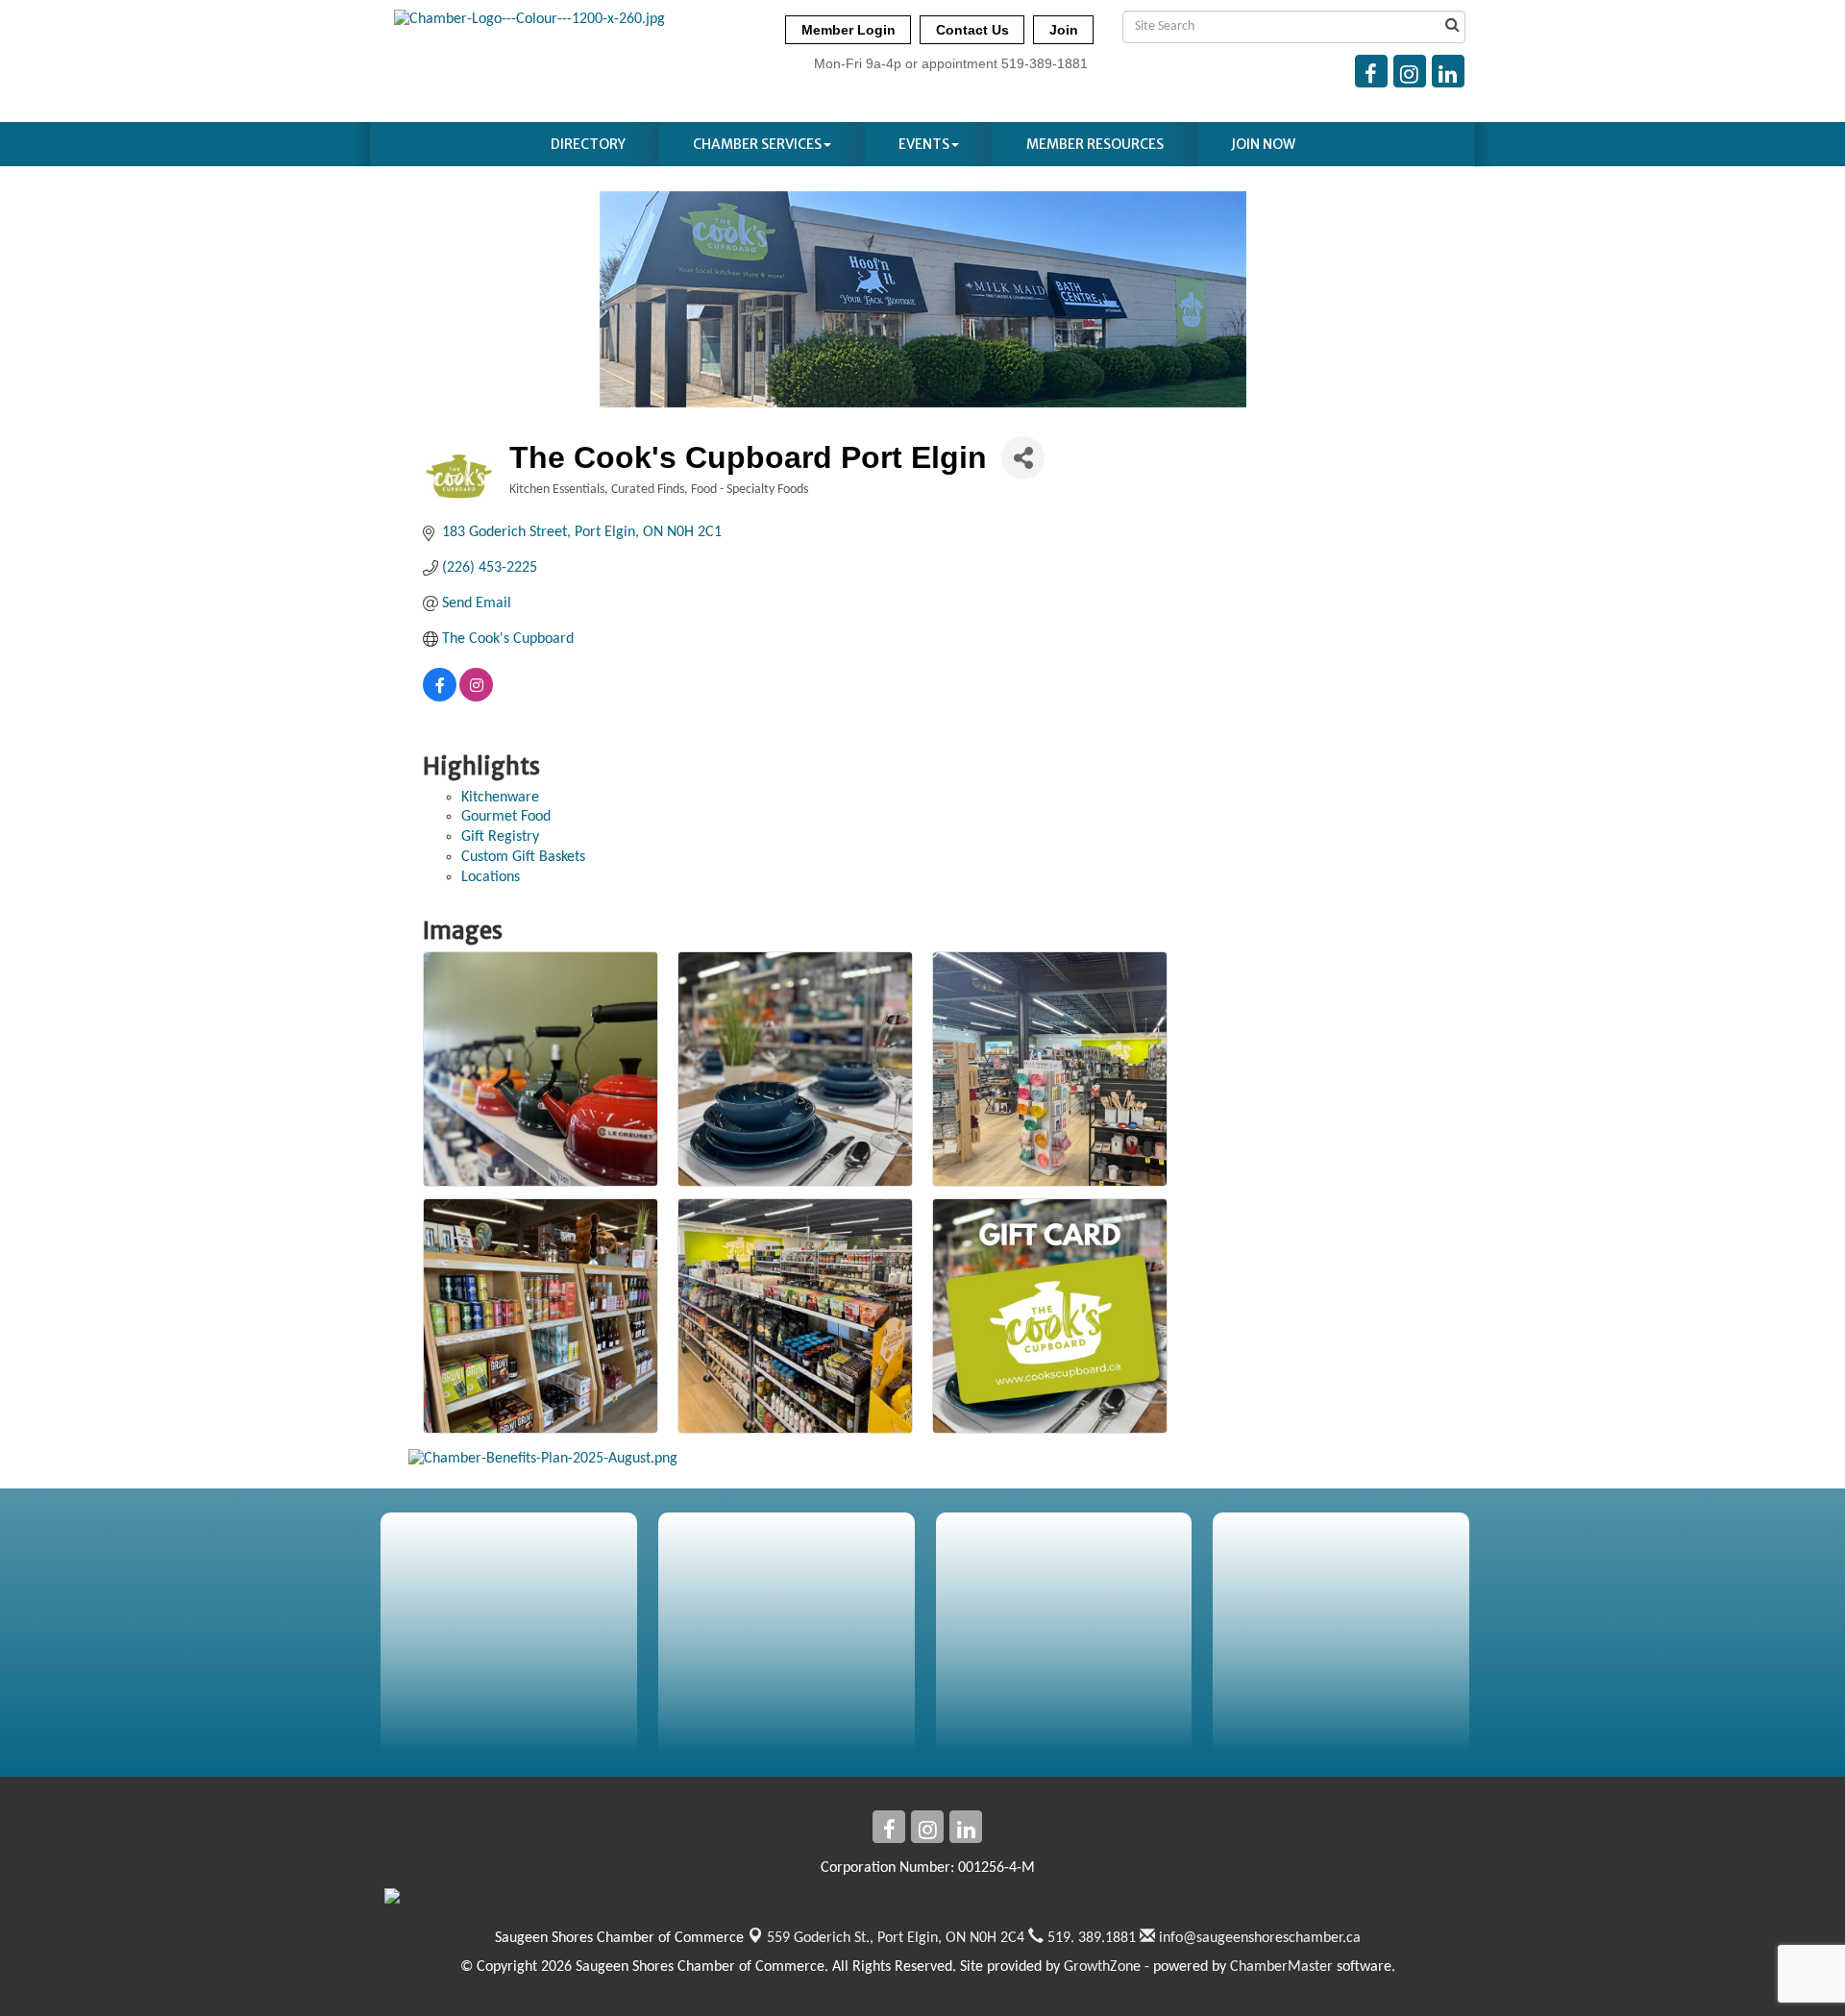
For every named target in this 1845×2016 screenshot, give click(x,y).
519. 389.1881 (1090, 1938)
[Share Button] (1023, 458)
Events (924, 144)
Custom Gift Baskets (523, 857)
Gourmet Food (506, 817)
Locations (491, 877)
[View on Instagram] (476, 698)
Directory (588, 144)
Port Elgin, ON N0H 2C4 (896, 1938)
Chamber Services (757, 144)
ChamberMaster (1281, 1967)
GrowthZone (1102, 1967)
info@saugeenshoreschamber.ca (1258, 1938)
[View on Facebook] (440, 698)
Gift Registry (500, 837)
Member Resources (1095, 144)
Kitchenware (500, 798)
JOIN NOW (1263, 144)
